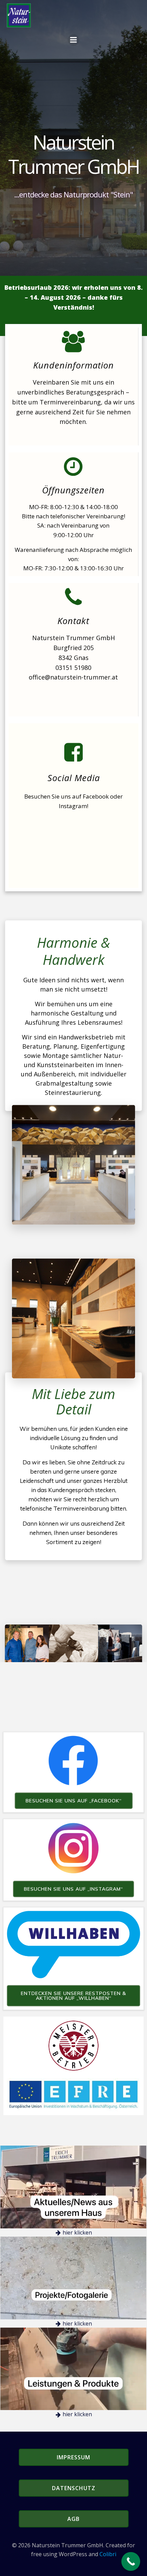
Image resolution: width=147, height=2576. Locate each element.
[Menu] (73, 40)
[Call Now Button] (131, 2561)
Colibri (108, 2554)
